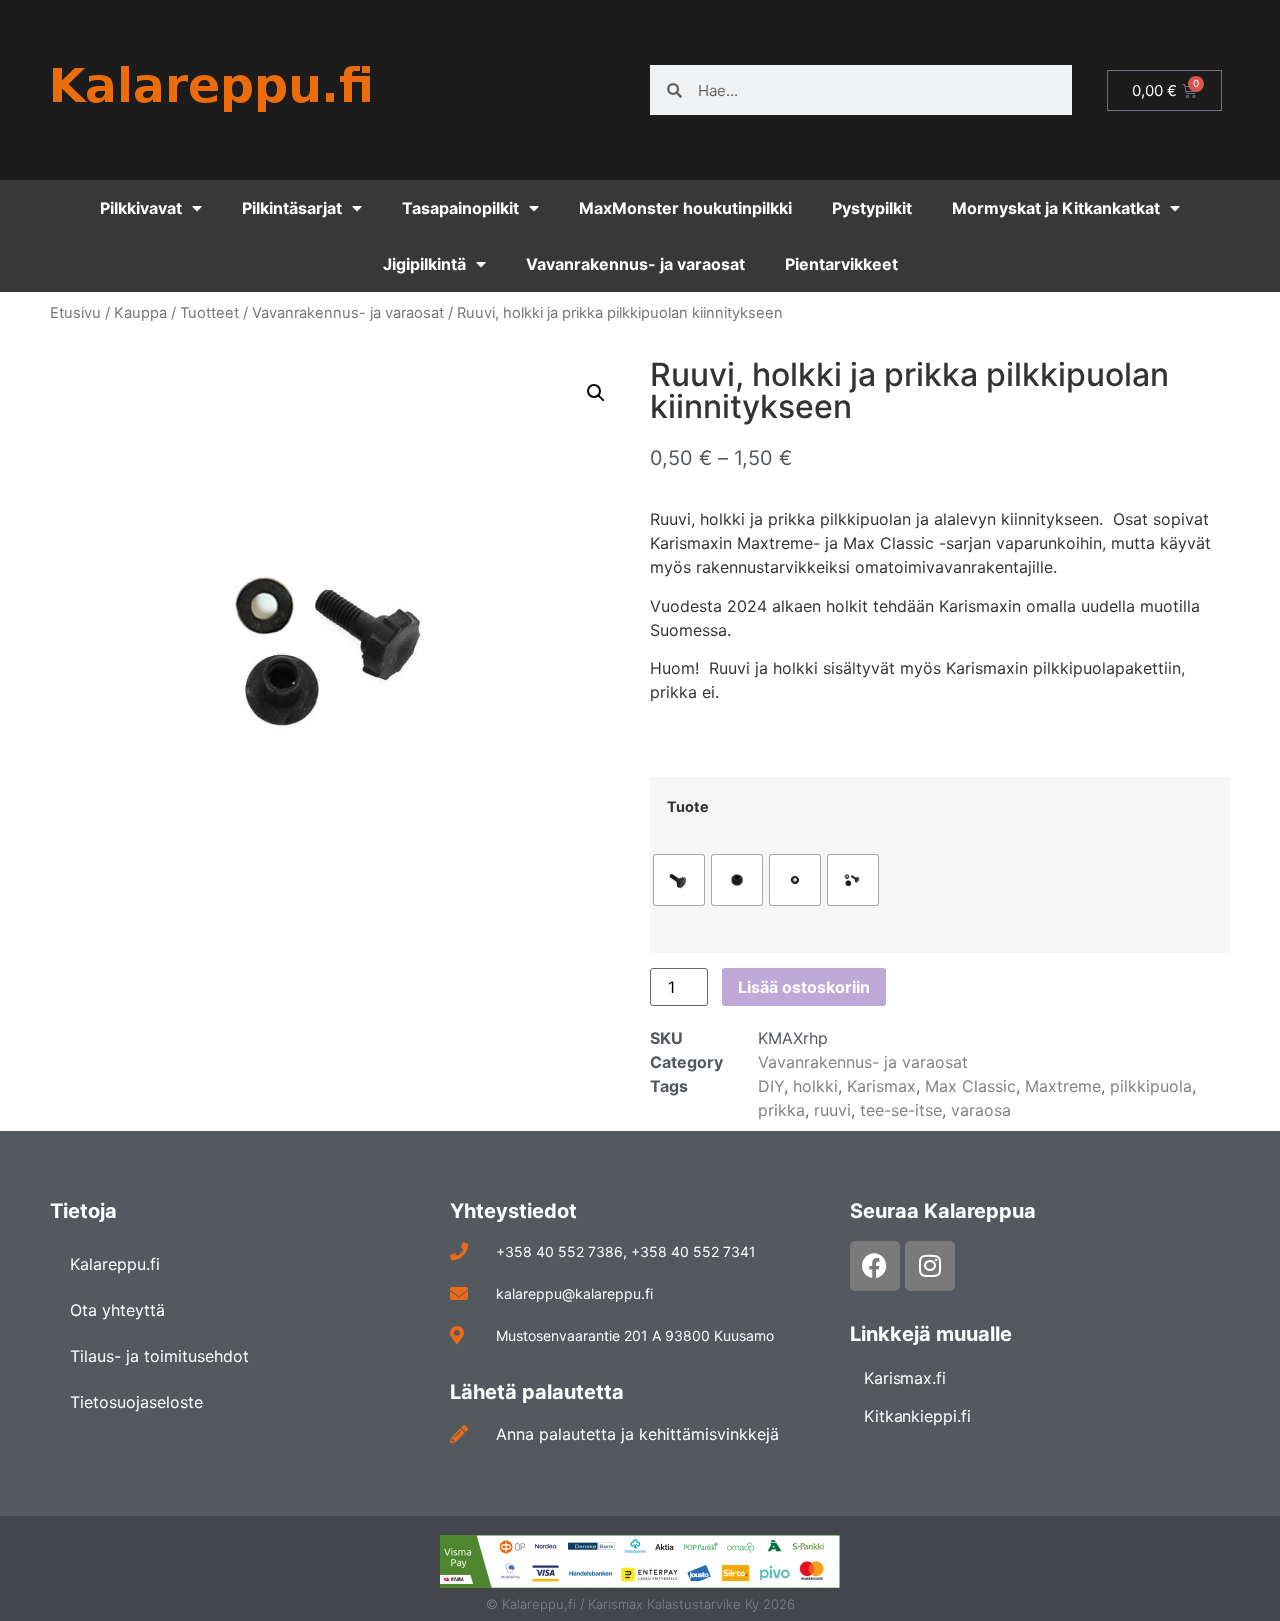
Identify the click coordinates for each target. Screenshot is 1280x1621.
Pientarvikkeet (841, 264)
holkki (815, 1086)
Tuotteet (209, 313)
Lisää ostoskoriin (804, 987)
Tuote (688, 807)
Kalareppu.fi (115, 1264)
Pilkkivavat (141, 208)
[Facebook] (875, 1266)
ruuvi (832, 1110)
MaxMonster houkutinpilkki (685, 208)
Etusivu (75, 313)
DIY (771, 1086)
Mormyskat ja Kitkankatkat (1056, 208)
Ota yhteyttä (117, 1310)
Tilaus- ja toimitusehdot (159, 1356)
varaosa (981, 1110)
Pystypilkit (872, 208)
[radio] (679, 880)
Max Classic (970, 1086)
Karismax (881, 1086)
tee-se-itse (901, 1110)
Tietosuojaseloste (136, 1402)
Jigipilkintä (424, 264)
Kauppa (140, 313)
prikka (781, 1110)
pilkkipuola (1151, 1086)
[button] (596, 393)
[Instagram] (930, 1266)
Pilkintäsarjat (292, 208)
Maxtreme (1063, 1086)
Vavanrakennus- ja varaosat (635, 264)
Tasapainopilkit (460, 208)
